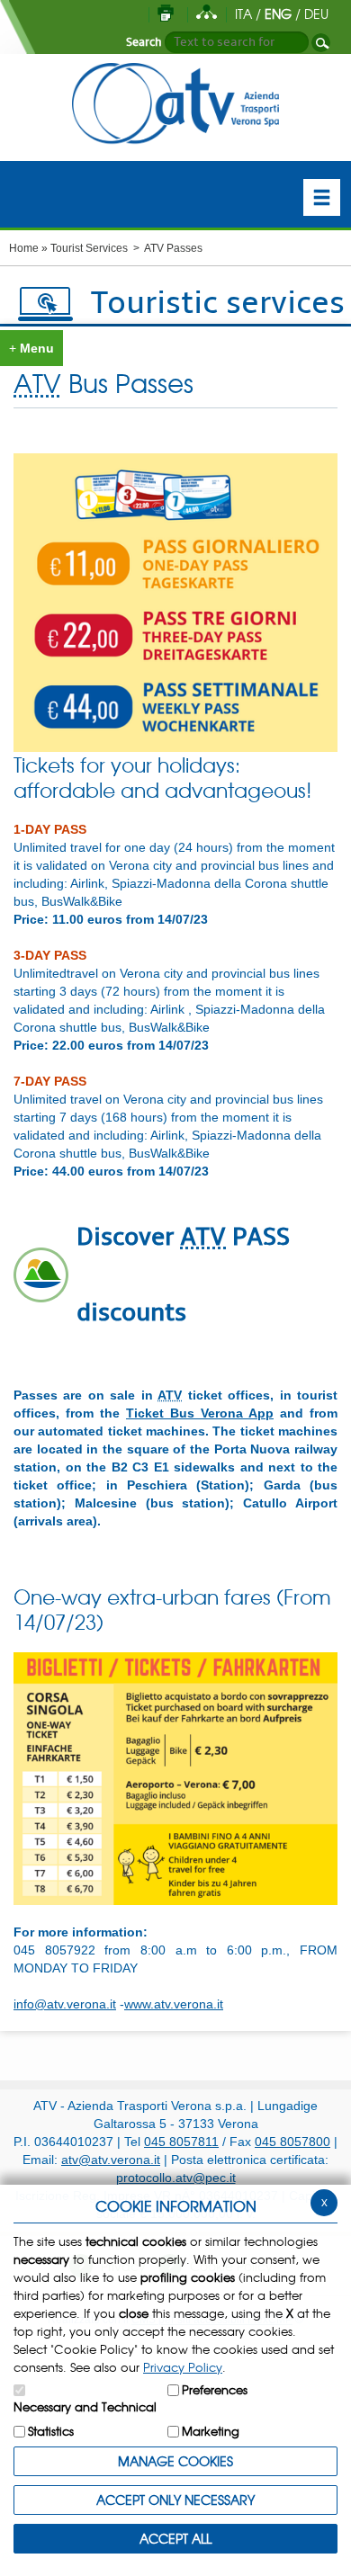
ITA (243, 13)
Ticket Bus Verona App (200, 1413)
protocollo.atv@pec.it (176, 2178)
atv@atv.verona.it (111, 2160)
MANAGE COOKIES (175, 2461)
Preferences (215, 2389)
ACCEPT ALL (175, 2538)
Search (144, 42)
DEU (316, 13)
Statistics (51, 2431)
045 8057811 (181, 2142)
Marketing (211, 2431)
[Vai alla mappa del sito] (207, 13)
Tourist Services (89, 248)
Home (24, 248)
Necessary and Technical (85, 2406)
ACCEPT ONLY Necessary (175, 2500)
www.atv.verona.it (174, 2004)
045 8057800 (292, 2142)
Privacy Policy (183, 2367)
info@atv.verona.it (65, 2004)
